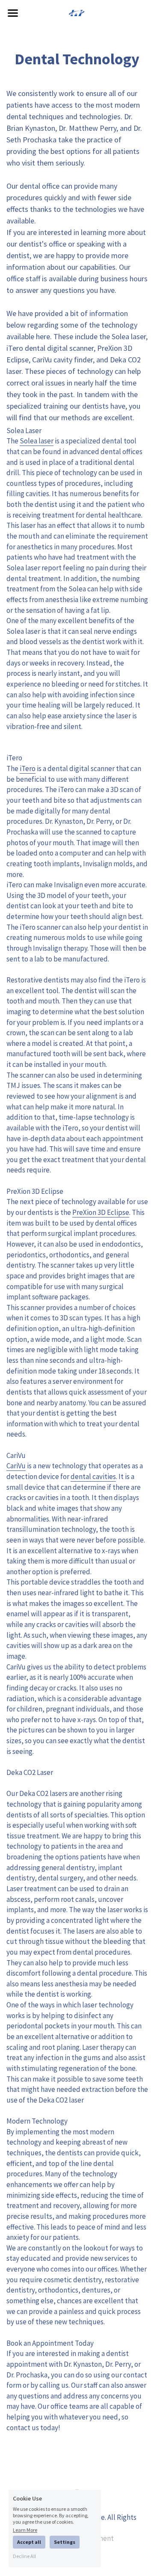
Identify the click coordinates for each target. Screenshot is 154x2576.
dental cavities (93, 1476)
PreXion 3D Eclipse (101, 1212)
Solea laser (37, 441)
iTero (28, 768)
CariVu (16, 1466)
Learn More (25, 2530)
